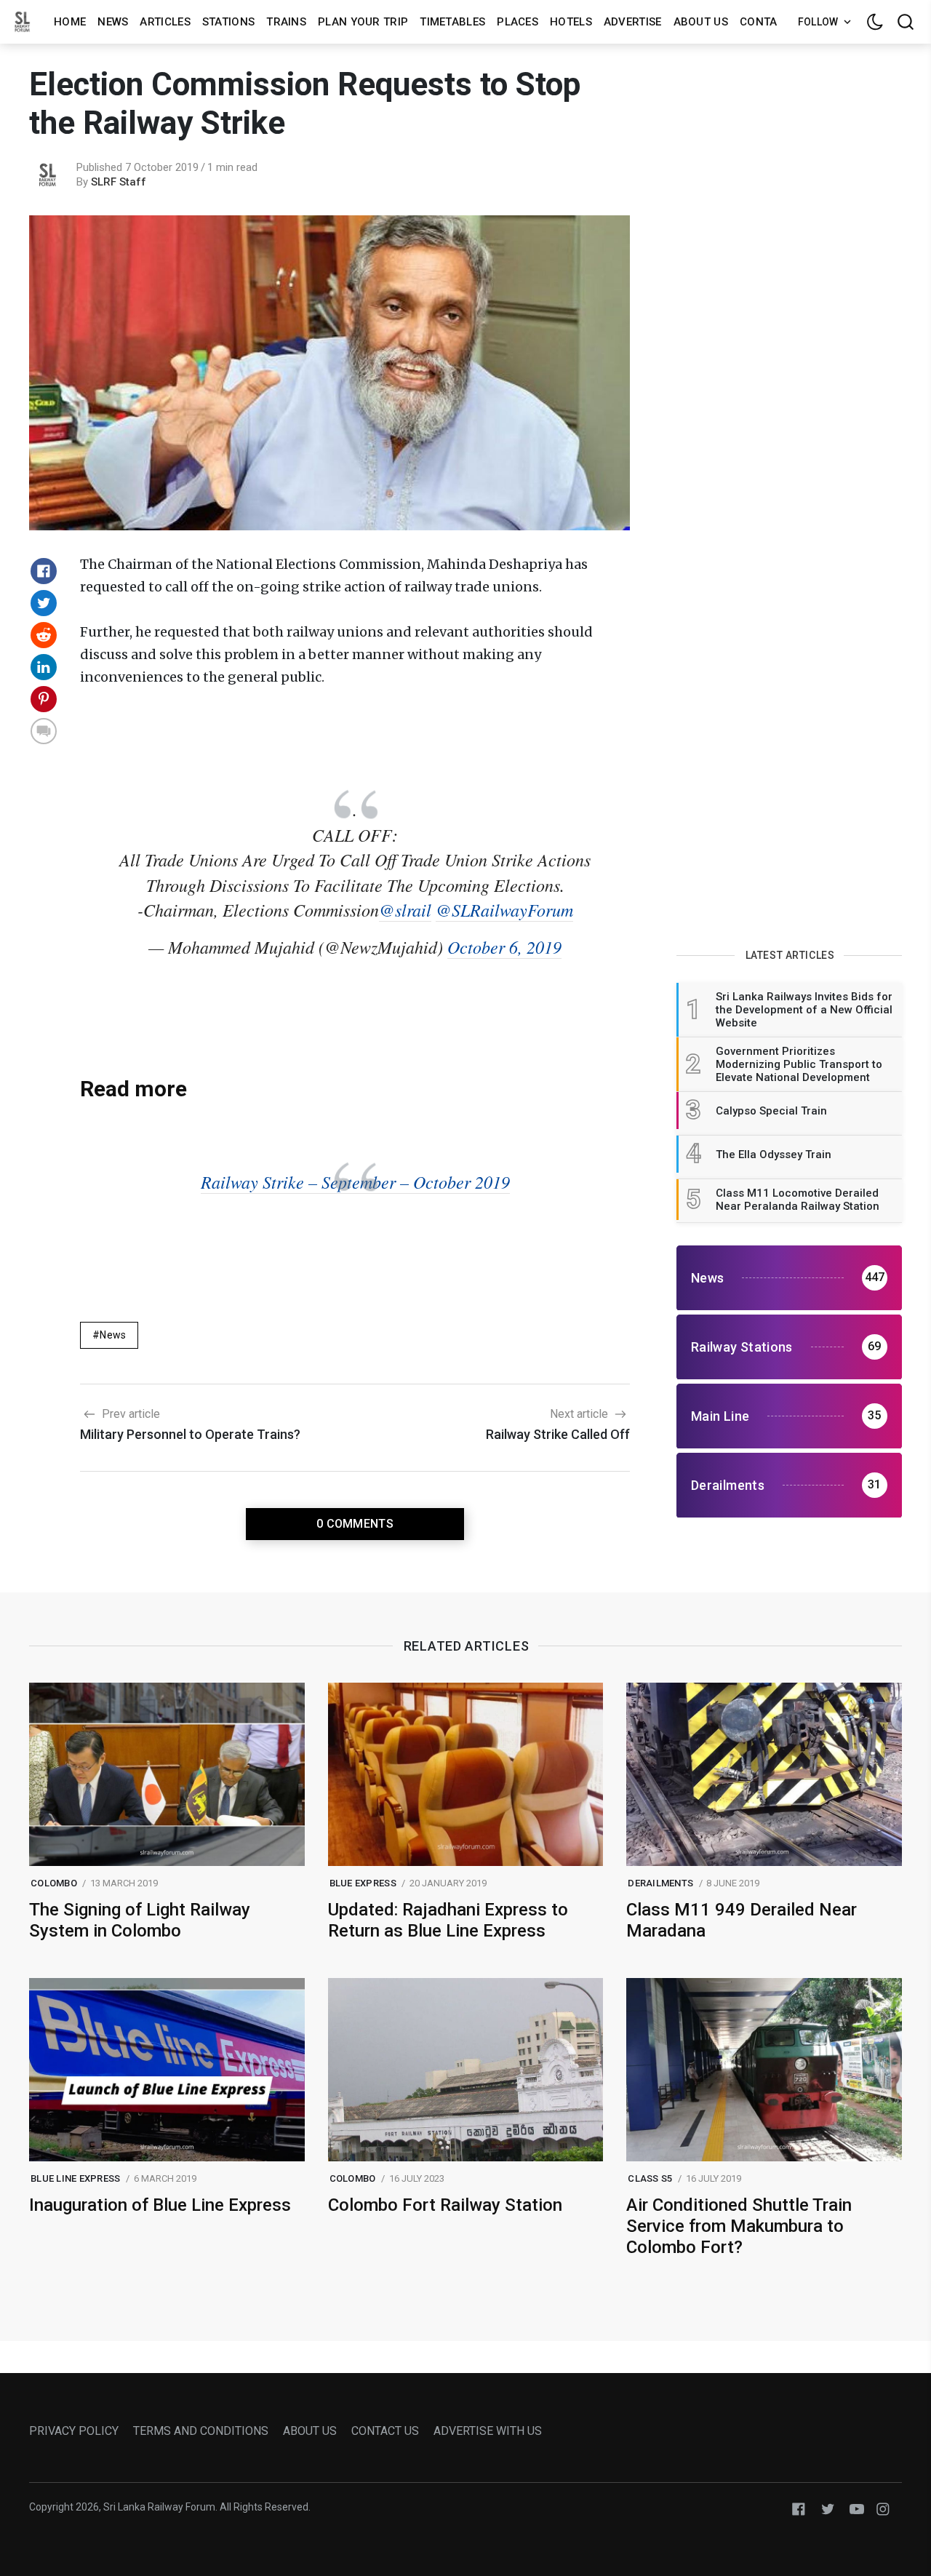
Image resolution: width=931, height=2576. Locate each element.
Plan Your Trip (363, 22)
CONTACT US (385, 2431)
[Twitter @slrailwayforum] (828, 2508)
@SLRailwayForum (504, 909)
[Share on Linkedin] (44, 667)
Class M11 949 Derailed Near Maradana (742, 1920)
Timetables (452, 22)
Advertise (633, 22)
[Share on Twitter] (44, 603)
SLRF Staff (119, 182)
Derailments (660, 1883)
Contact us (774, 22)
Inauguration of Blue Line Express (160, 2205)
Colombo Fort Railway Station (445, 2205)
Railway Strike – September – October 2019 (355, 1181)
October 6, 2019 (504, 946)
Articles (165, 22)
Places (518, 22)
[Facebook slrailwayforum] (799, 2508)
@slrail (405, 909)
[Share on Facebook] (44, 571)
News (113, 22)
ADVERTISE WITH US (488, 2431)
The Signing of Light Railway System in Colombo (140, 1920)
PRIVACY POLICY (74, 2431)
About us (701, 22)
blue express (363, 1883)
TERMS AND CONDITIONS (201, 2431)
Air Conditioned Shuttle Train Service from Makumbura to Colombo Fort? (739, 2226)
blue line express (75, 2178)
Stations (228, 22)
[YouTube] (857, 2508)
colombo (54, 1883)
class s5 (650, 2178)
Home (70, 22)
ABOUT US (310, 2431)
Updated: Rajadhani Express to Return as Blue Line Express (448, 1920)
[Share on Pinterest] (44, 699)
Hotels (571, 22)
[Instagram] (883, 2508)
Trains (286, 22)
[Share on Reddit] (44, 635)
